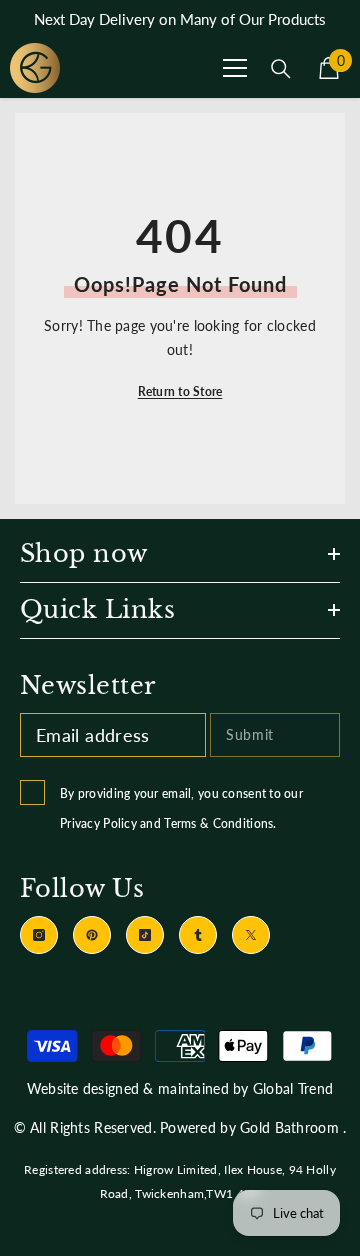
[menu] (235, 68)
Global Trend (293, 1088)
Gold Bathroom (289, 1127)
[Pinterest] (92, 935)
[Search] (281, 69)
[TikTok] (145, 935)
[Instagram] (39, 935)
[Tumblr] (198, 935)
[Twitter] (251, 935)
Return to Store (180, 391)
